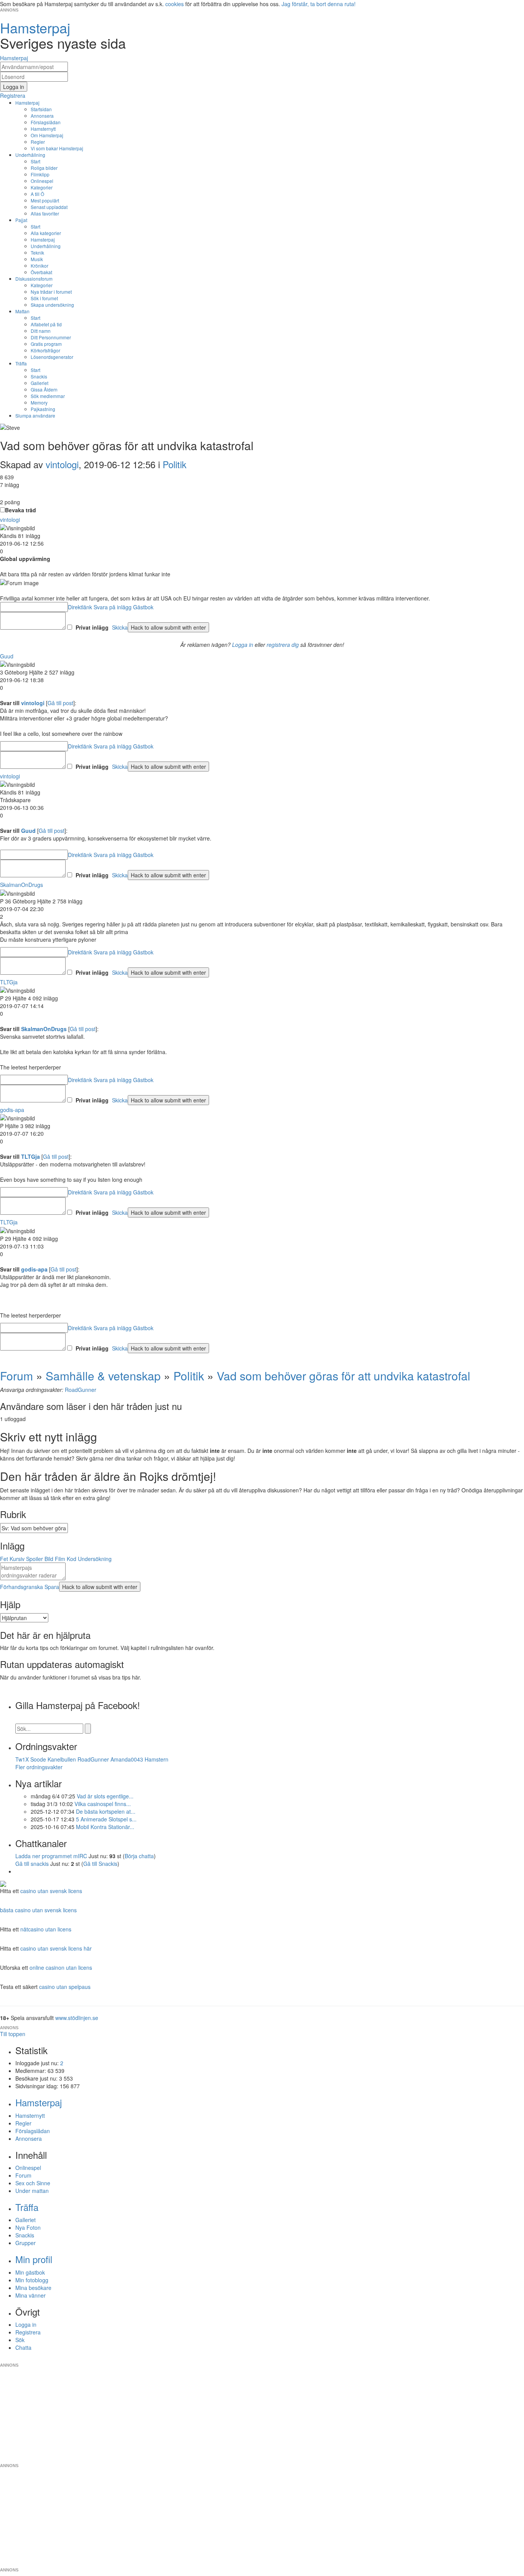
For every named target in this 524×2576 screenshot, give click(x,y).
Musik (37, 259)
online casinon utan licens (61, 1967)
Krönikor (40, 266)
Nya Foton (28, 2227)
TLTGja (9, 982)
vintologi (62, 464)
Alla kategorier (46, 233)
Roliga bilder (44, 168)
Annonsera (42, 116)
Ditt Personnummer (51, 337)
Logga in (243, 645)
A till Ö (37, 194)
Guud (7, 656)
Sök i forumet (44, 298)
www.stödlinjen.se (77, 2018)
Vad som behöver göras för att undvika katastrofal (345, 1376)
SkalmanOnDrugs (21, 885)
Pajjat (21, 220)
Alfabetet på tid (46, 324)
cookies (175, 4)
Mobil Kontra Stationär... (105, 1827)
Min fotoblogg (32, 2280)
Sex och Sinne (33, 2183)
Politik (175, 464)
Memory (39, 402)
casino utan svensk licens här (56, 1948)
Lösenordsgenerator (52, 357)
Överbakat (41, 272)
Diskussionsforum (34, 279)
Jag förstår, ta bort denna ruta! (319, 4)
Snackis (39, 376)
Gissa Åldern (44, 389)
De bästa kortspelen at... (106, 1811)
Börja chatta (139, 1856)
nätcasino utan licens (46, 1929)
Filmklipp (40, 174)
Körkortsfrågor (45, 350)
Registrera (28, 2332)
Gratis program (46, 344)
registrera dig (283, 645)
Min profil (34, 2259)
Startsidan (41, 109)
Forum (16, 1376)
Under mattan (32, 2191)
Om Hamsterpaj (47, 135)
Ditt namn (41, 331)
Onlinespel (42, 181)
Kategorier (42, 187)
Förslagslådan (46, 122)
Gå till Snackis (100, 1864)
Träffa (21, 363)
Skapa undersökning (52, 305)
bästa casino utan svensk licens (38, 1910)
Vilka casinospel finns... (103, 1804)
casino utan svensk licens (51, 1891)
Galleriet (40, 383)
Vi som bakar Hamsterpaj (57, 148)
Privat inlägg (92, 627)
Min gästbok (30, 2272)
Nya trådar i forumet (51, 292)
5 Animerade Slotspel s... (106, 1819)
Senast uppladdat (49, 207)
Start (35, 161)
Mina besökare (33, 2288)
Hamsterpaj (27, 103)
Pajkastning (43, 409)
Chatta (23, 2347)
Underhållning (30, 155)
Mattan (22, 311)
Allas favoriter (45, 213)
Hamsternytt (43, 129)
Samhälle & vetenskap (103, 1376)
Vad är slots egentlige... (105, 1796)
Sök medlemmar (48, 396)
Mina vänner (30, 2295)
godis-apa (12, 1110)
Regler (38, 142)
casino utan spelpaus (65, 1987)
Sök (20, 2340)
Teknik (37, 253)
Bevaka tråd (21, 510)
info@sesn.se (331, 2359)
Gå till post (60, 703)
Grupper (26, 2243)
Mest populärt (45, 200)
